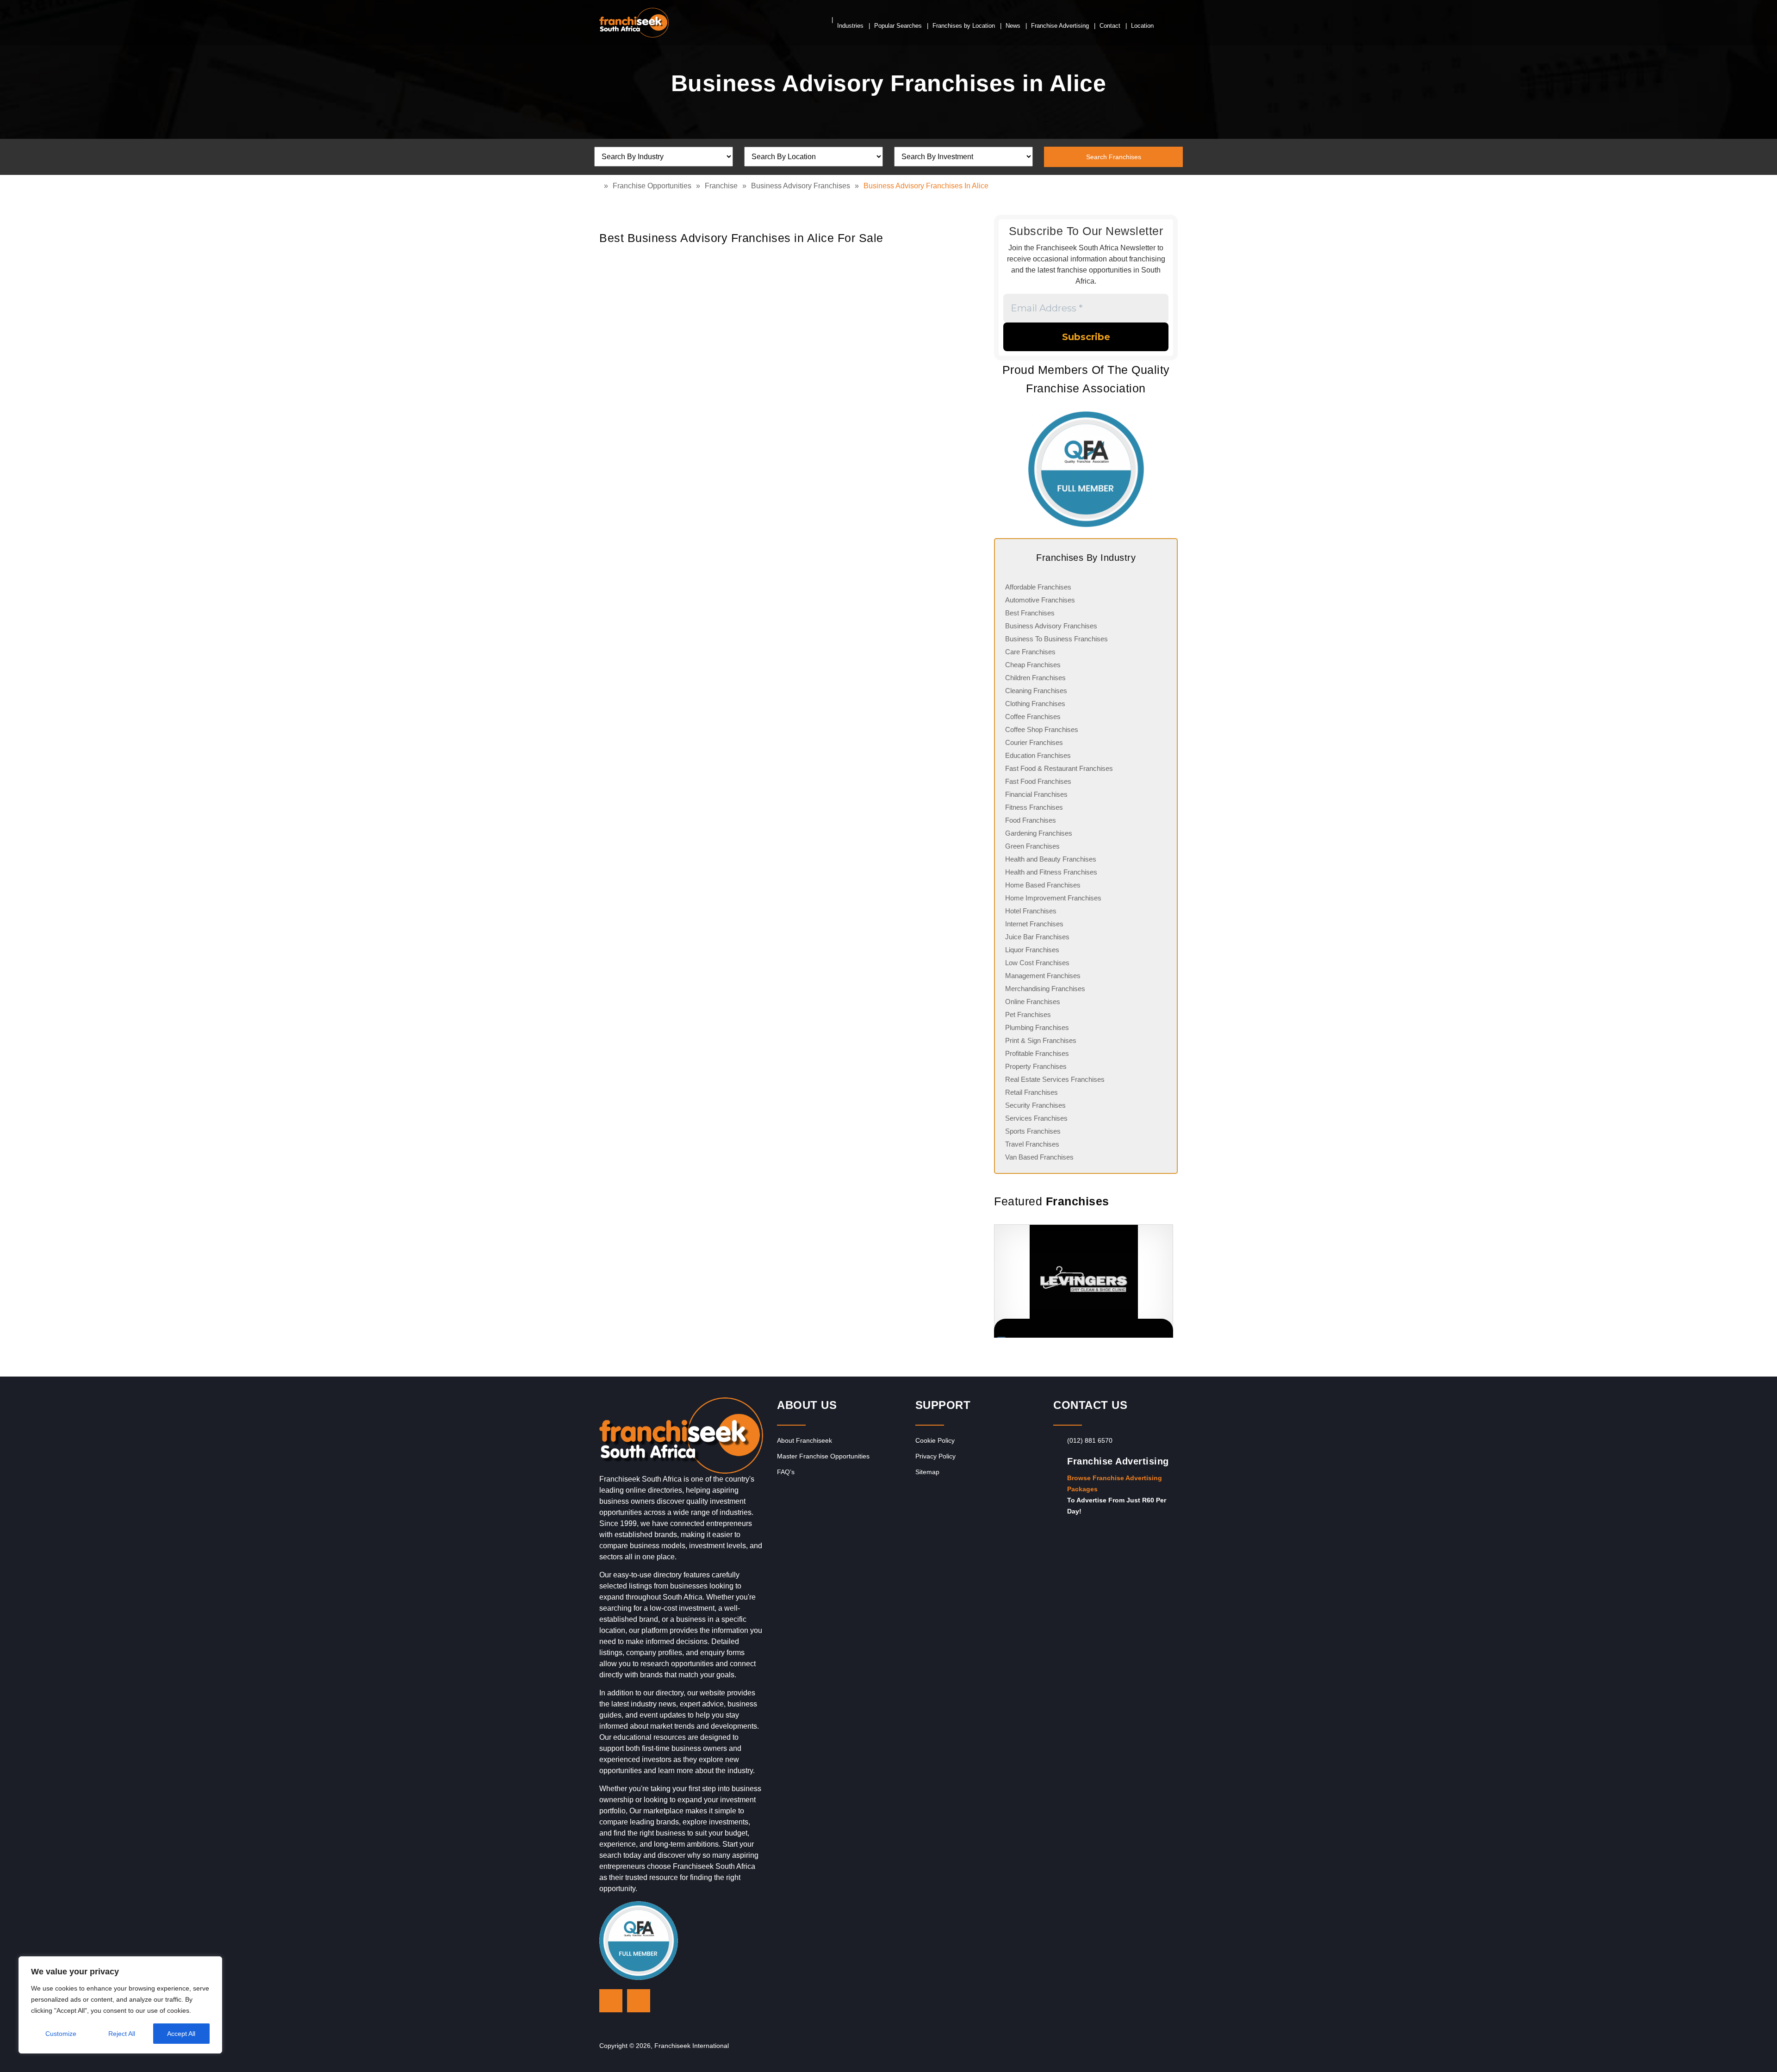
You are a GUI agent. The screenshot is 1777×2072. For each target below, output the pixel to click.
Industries (850, 26)
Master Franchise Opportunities (823, 1456)
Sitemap (927, 1472)
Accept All (181, 2034)
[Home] (602, 186)
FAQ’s (786, 1472)
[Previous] (994, 1281)
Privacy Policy (935, 1456)
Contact (1110, 26)
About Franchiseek (805, 1440)
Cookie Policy (935, 1440)
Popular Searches (898, 26)
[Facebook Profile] (639, 2001)
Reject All (122, 2034)
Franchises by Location (964, 26)
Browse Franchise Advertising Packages (1115, 1483)
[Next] (1166, 1281)
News (1013, 26)
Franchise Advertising (1060, 26)
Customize (61, 2034)
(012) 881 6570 (1090, 1440)
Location (1142, 26)
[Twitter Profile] (611, 2001)
